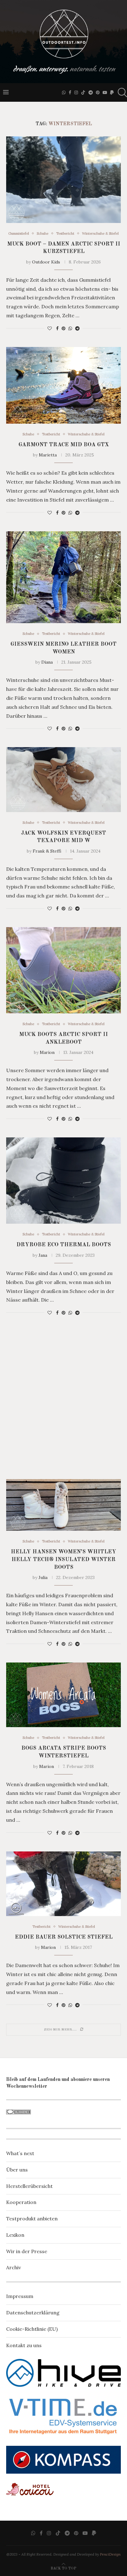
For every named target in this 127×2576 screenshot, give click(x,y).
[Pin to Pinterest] (63, 328)
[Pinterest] (98, 92)
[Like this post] (50, 328)
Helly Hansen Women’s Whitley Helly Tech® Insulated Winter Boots (63, 1559)
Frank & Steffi (47, 851)
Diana (47, 662)
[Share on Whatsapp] (70, 328)
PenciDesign (110, 2554)
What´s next (20, 2153)
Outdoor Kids (46, 262)
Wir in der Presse (27, 2251)
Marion (47, 1052)
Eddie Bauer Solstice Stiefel (64, 1937)
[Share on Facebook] (57, 328)
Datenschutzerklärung (33, 2313)
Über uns (17, 2170)
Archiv (14, 2267)
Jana (43, 1255)
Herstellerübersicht (29, 2186)
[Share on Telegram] (77, 328)
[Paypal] (112, 92)
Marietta (48, 455)
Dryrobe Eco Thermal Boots (64, 1245)
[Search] (121, 92)
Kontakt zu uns (24, 2345)
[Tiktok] (83, 92)
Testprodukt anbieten (32, 2219)
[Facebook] (70, 92)
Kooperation (21, 2202)
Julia (43, 1577)
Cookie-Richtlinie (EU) (32, 2329)
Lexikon (15, 2235)
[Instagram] (76, 92)
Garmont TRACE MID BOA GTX (64, 445)
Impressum (20, 2296)
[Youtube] (105, 92)
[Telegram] (91, 92)
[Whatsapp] (64, 92)
